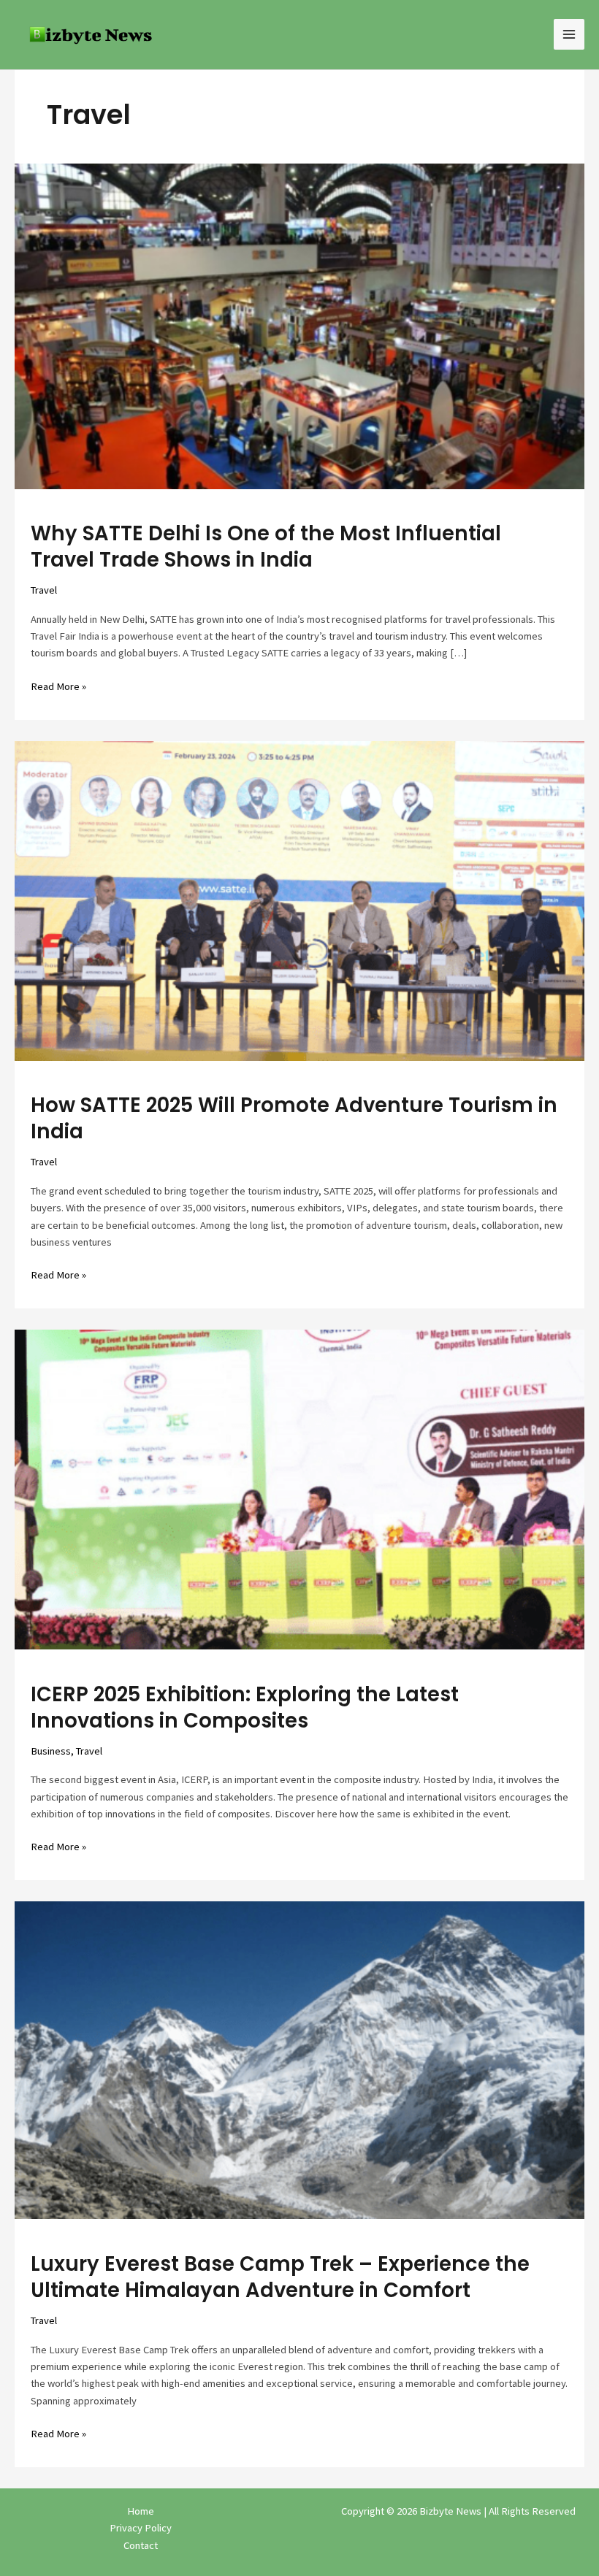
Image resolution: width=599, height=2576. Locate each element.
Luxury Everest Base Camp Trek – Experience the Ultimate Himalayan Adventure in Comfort (280, 2277)
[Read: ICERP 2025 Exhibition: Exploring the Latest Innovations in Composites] (299, 1489)
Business (51, 1751)
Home (141, 2511)
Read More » (58, 686)
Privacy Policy (141, 2528)
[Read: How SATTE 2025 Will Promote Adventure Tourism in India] (299, 900)
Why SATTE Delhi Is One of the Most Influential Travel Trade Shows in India (266, 547)
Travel (44, 590)
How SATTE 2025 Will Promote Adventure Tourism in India (294, 1118)
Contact (141, 2545)
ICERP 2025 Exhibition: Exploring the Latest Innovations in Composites (245, 1707)
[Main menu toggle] (569, 34)
